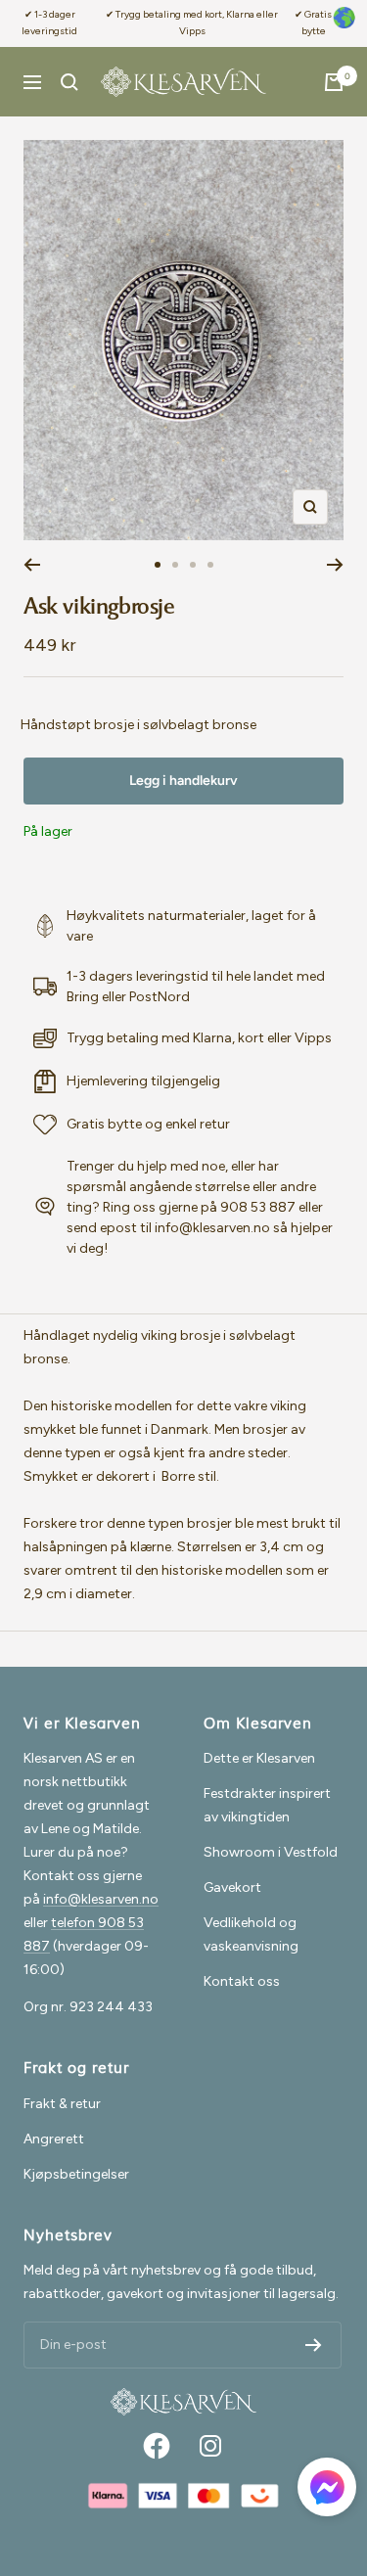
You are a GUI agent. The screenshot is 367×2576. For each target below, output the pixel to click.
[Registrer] (314, 2345)
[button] (327, 2491)
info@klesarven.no (101, 1899)
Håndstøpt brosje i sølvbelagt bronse (138, 725)
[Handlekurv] (334, 82)
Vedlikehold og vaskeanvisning (251, 1934)
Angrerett (54, 2139)
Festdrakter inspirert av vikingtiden (267, 1805)
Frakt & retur (62, 2104)
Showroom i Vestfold (271, 1852)
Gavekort (232, 1887)
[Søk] (69, 82)
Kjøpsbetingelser (76, 2174)
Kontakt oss (242, 1981)
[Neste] (335, 565)
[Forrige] (32, 565)
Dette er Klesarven (259, 1758)
